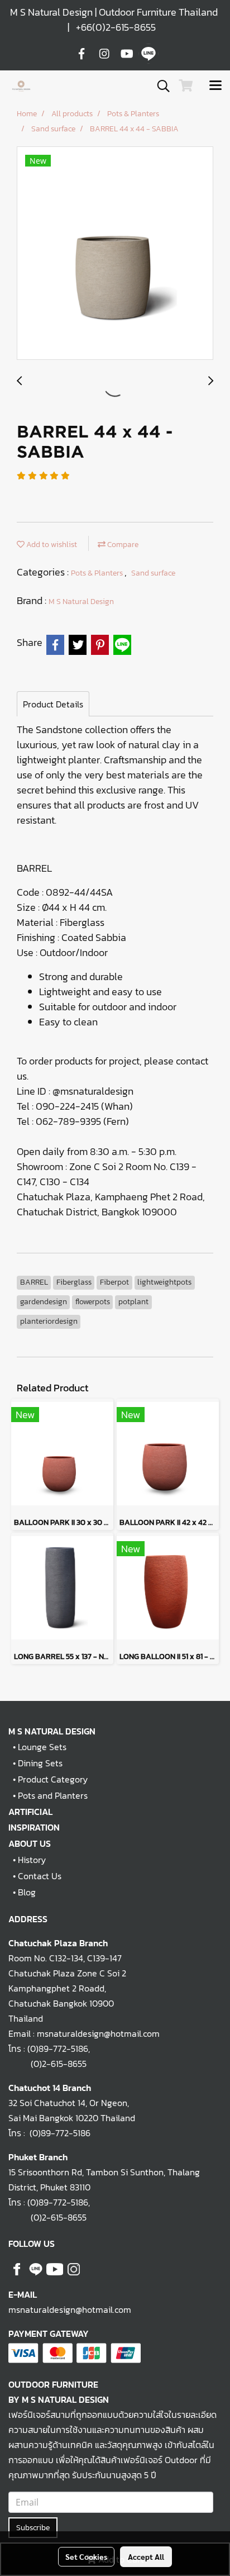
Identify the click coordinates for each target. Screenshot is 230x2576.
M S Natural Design (81, 602)
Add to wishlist (51, 545)
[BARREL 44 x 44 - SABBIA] (115, 254)
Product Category (53, 1779)
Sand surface (153, 573)
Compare (122, 545)
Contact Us (40, 1876)
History (32, 1860)
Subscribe (33, 2528)
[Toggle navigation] (215, 86)
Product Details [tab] (53, 704)
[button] (160, 86)
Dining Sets (40, 1763)
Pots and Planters (53, 1795)
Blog (27, 1892)
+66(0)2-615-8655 (116, 27)
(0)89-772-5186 (58, 2049)
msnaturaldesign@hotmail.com (70, 2309)
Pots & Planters (98, 573)
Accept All (146, 2556)
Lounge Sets (42, 1747)
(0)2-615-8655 (47, 2064)
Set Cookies (86, 2556)
